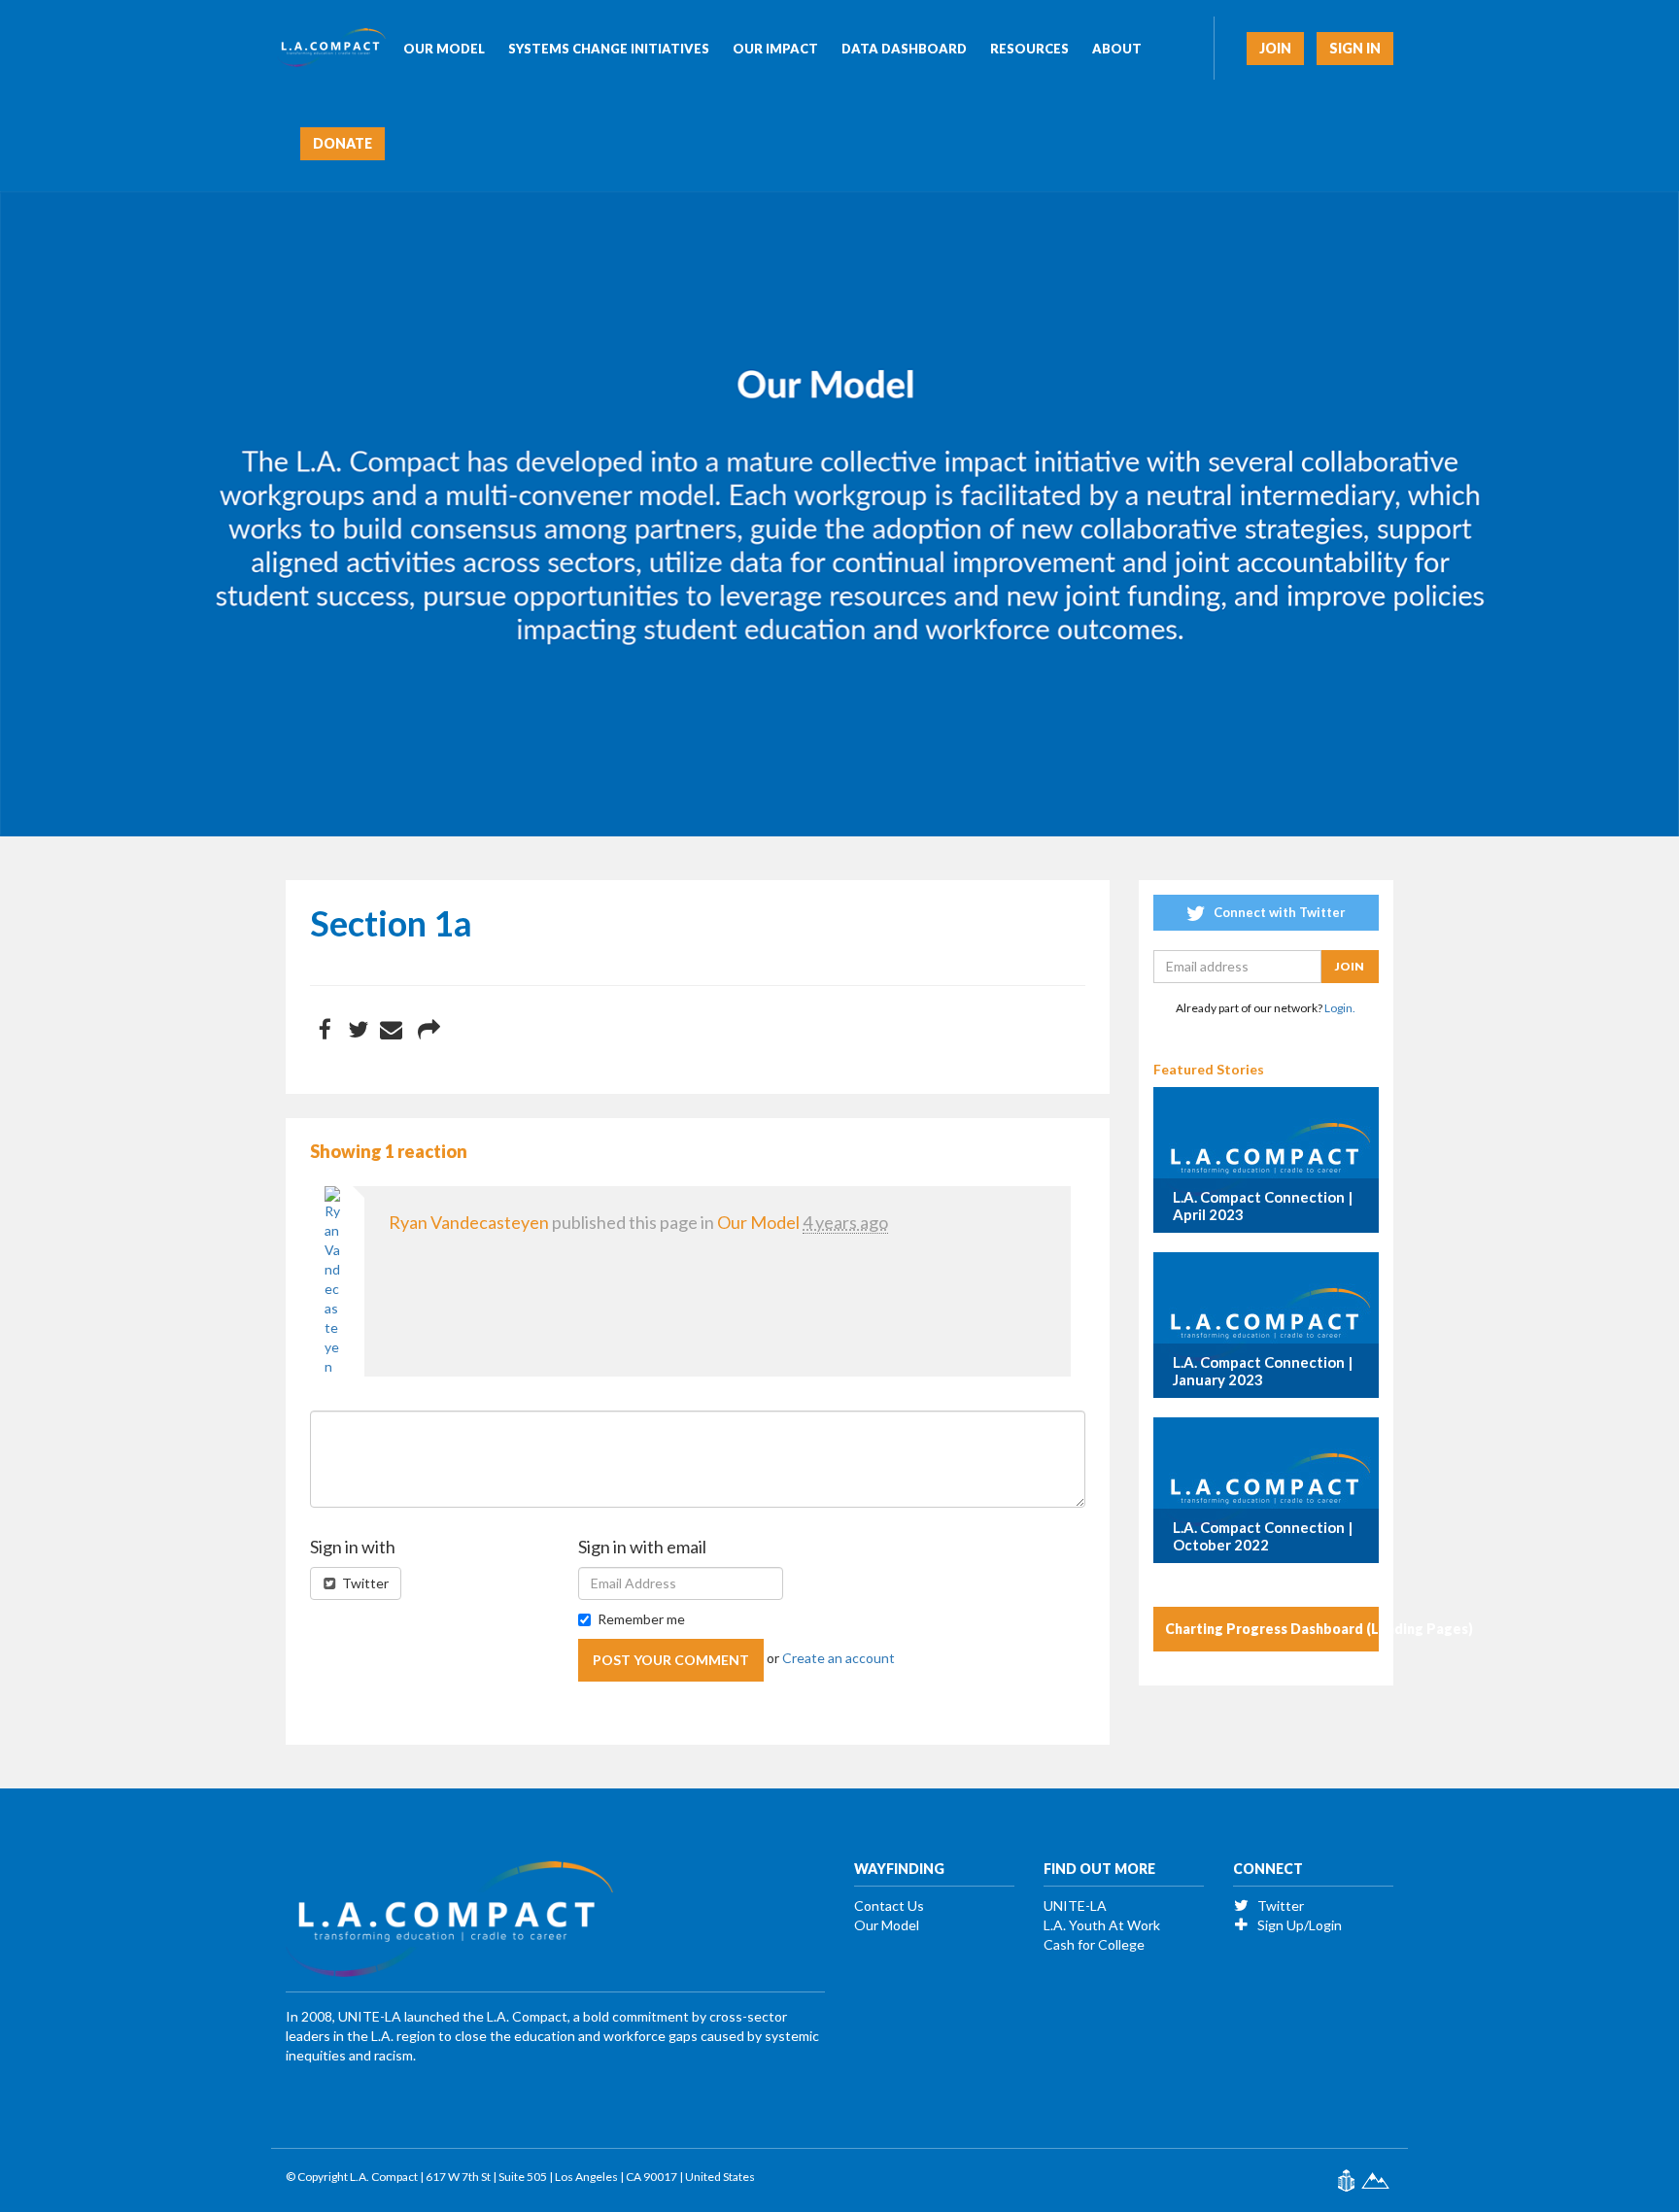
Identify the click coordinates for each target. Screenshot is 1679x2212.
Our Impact (775, 49)
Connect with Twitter (1278, 912)
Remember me (641, 1619)
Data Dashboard (904, 49)
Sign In (1355, 48)
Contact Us (889, 1906)
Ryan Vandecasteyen (469, 1222)
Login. (1340, 1008)
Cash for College (1094, 1944)
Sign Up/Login (1298, 1925)
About (1117, 49)
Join (1275, 48)
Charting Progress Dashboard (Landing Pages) (1272, 1629)
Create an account (839, 1658)
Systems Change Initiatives (609, 49)
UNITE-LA (1075, 1906)
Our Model (444, 49)
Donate (343, 143)
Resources (1029, 49)
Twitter (364, 1583)
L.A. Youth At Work (1102, 1925)
